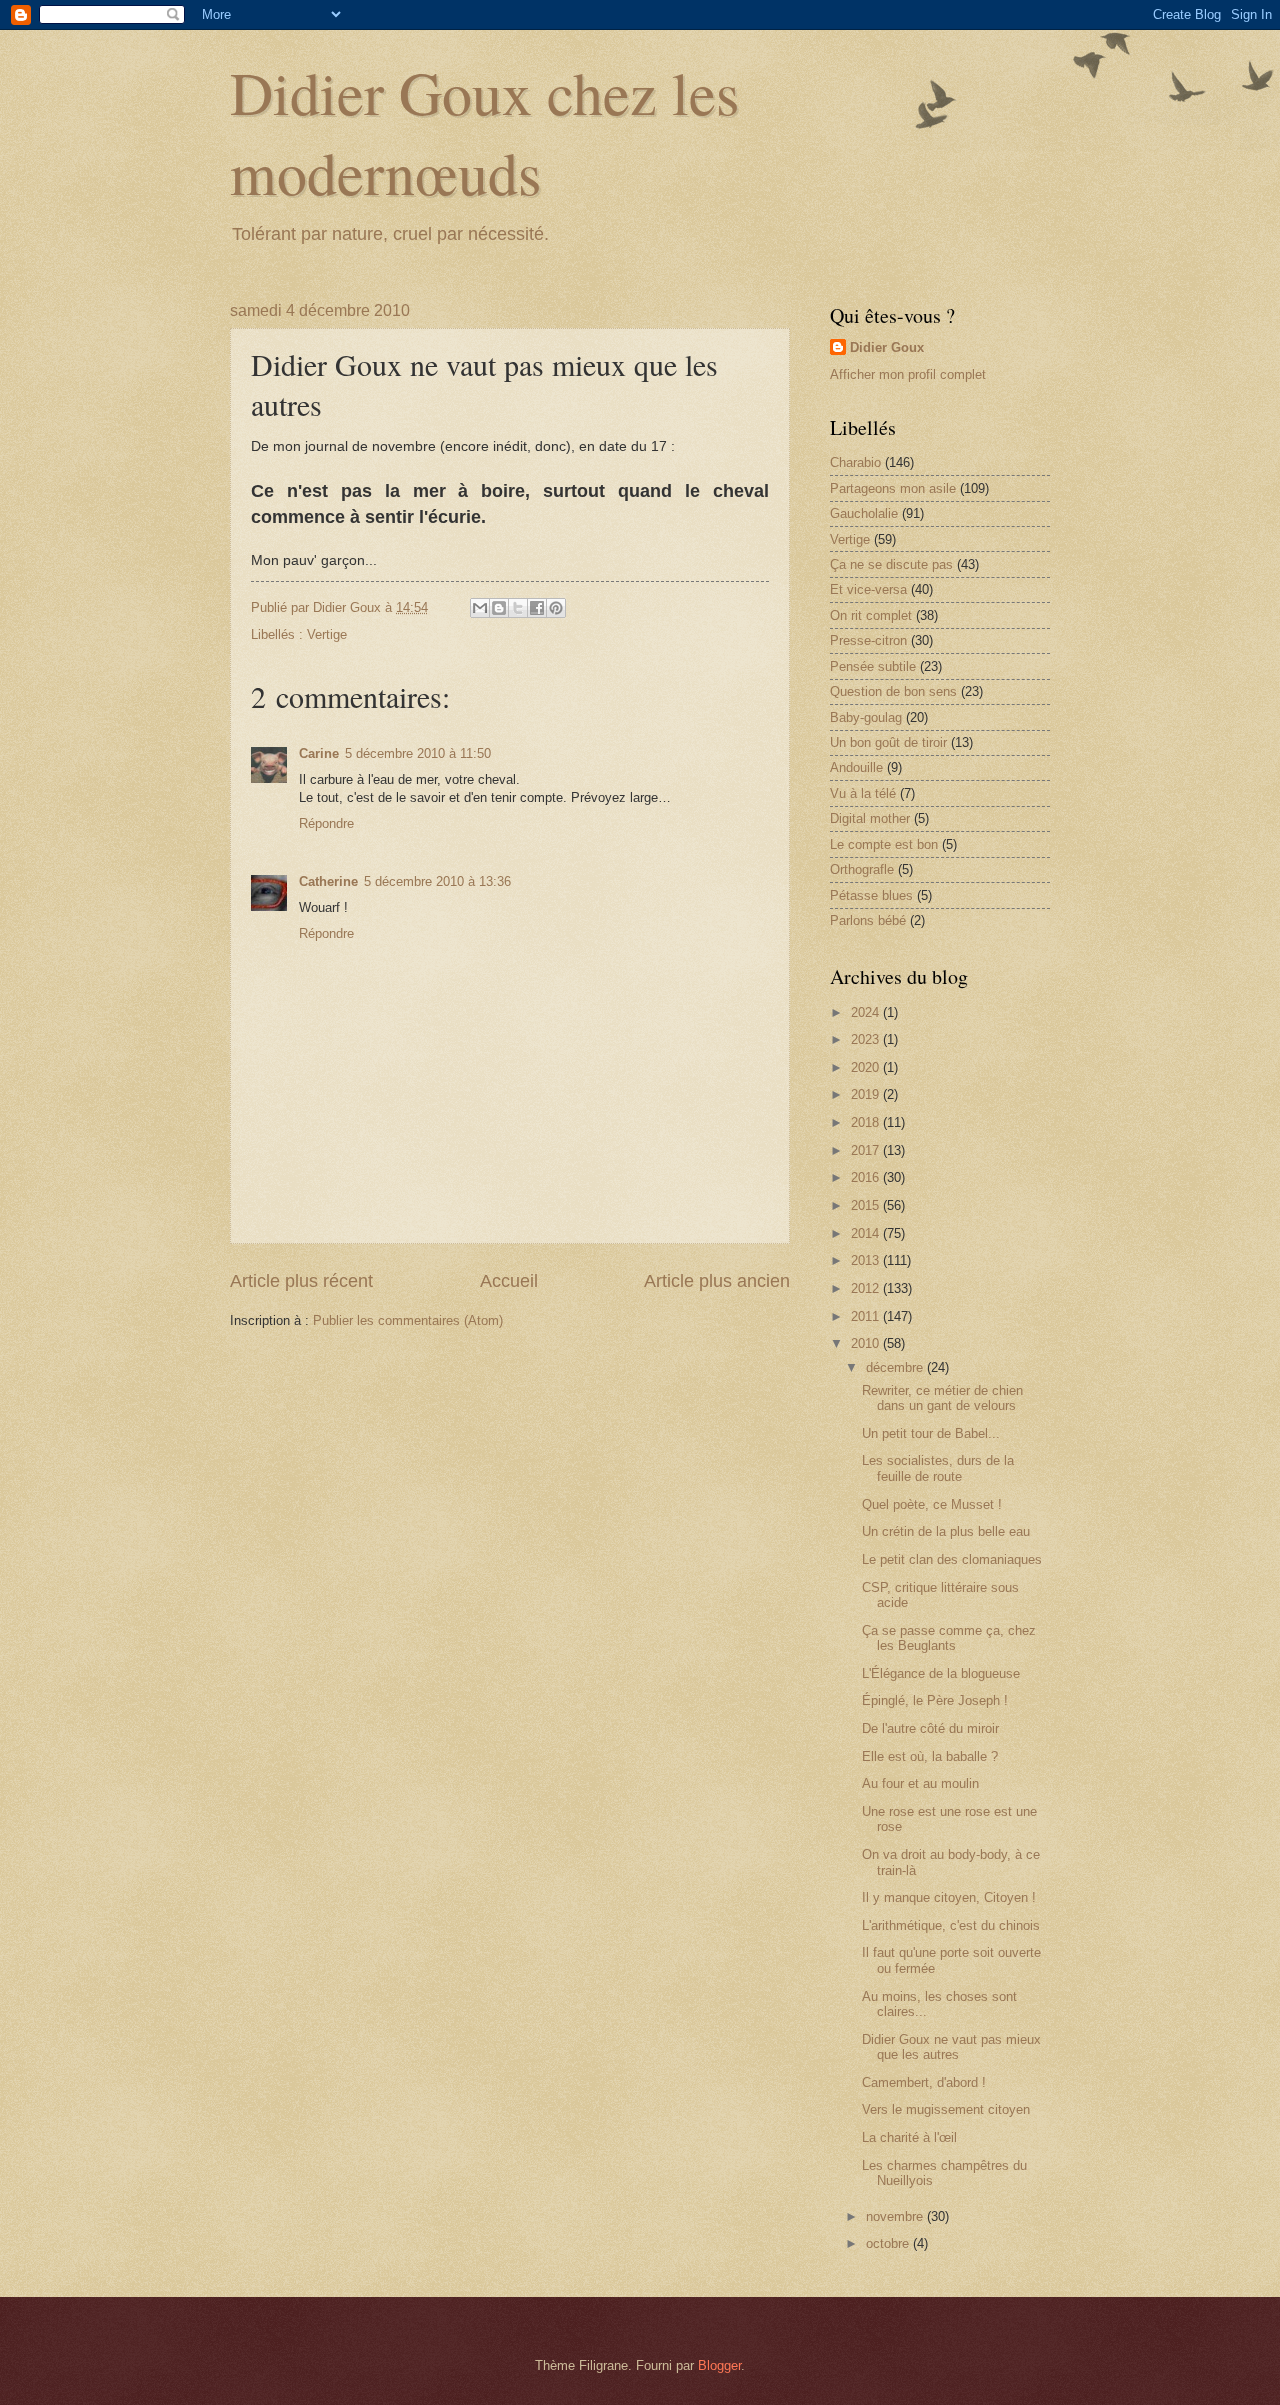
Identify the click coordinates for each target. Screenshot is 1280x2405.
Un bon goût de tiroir (888, 742)
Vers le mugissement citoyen (946, 2109)
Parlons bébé (868, 920)
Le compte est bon (884, 844)
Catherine (328, 881)
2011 (867, 1316)
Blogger (719, 2365)
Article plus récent (301, 1281)
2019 (867, 1094)
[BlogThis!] (499, 608)
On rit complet (871, 615)
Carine (319, 753)
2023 (867, 1039)
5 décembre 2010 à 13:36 (437, 881)
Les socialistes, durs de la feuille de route (938, 1468)
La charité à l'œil (909, 2137)
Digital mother (870, 818)
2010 (867, 1343)
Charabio (855, 462)
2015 (867, 1205)
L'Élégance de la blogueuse (941, 1673)
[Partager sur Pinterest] (556, 608)
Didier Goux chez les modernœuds (484, 132)
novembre (896, 2216)
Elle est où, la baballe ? (930, 1756)
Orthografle (862, 869)
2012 (867, 1288)
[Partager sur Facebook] (537, 608)
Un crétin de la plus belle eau (946, 1531)
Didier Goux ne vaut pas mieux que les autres (951, 2047)
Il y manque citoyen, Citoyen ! (949, 1897)
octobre (889, 2243)
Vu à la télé (863, 793)
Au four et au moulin (920, 1783)
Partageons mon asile (893, 488)
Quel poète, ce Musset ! (932, 1504)
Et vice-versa (868, 589)
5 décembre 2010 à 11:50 (418, 753)
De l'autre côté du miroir (930, 1728)
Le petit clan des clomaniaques (952, 1559)
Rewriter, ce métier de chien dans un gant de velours (942, 1398)
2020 (867, 1067)
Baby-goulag (866, 717)
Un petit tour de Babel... (931, 1433)
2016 (867, 1177)
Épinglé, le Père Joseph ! (935, 1700)
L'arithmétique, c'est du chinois (951, 1925)
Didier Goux (887, 347)
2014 (867, 1233)
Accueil (509, 1281)
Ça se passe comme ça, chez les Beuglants (949, 1638)
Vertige (327, 634)
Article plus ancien (717, 1281)
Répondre (326, 823)
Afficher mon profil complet (908, 374)
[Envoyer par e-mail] (480, 608)
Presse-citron (868, 640)
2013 (867, 1260)
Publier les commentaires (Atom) (408, 1320)
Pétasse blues (871, 895)
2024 (867, 1012)
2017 (867, 1150)
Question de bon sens (893, 691)
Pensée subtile (873, 666)
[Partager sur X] (518, 608)
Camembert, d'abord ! (924, 2082)
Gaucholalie (864, 513)
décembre (896, 1367)
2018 (867, 1122)
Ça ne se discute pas (891, 564)
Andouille (856, 767)
